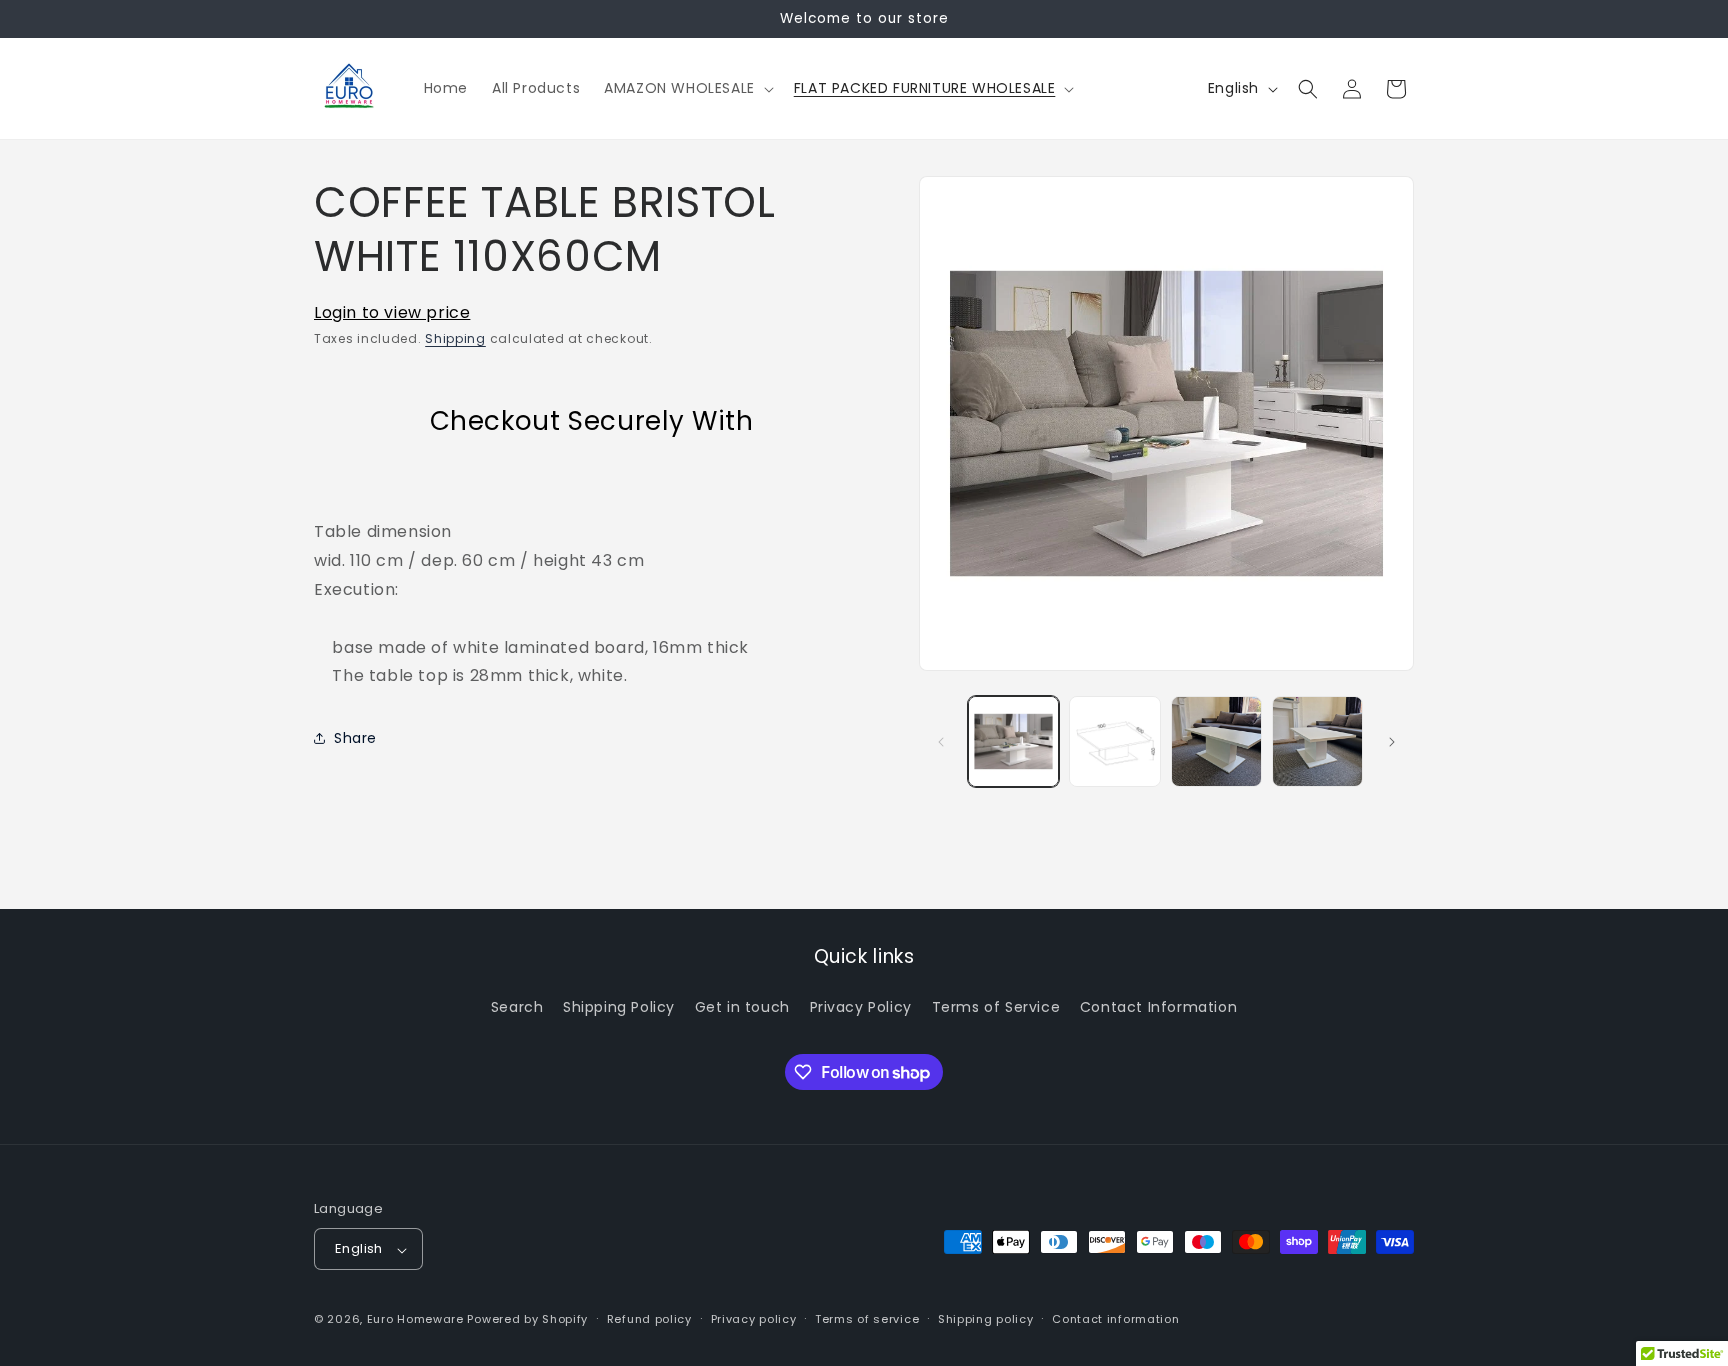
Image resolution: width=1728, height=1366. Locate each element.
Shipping (455, 338)
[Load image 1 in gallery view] (1013, 741)
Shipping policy (986, 1319)
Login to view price (392, 312)
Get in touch (742, 1006)
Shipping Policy (619, 1006)
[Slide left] (941, 742)
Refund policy (649, 1319)
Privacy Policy (861, 1006)
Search (517, 1006)
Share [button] (355, 738)
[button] (687, 88)
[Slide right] (1392, 742)
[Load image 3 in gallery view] (1216, 741)
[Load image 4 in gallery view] (1317, 741)
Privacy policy (754, 1319)
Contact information (1115, 1319)
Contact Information (1158, 1006)
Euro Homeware (415, 1320)
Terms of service (867, 1319)
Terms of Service (996, 1006)
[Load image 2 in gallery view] (1114, 741)
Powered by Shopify (527, 1320)
